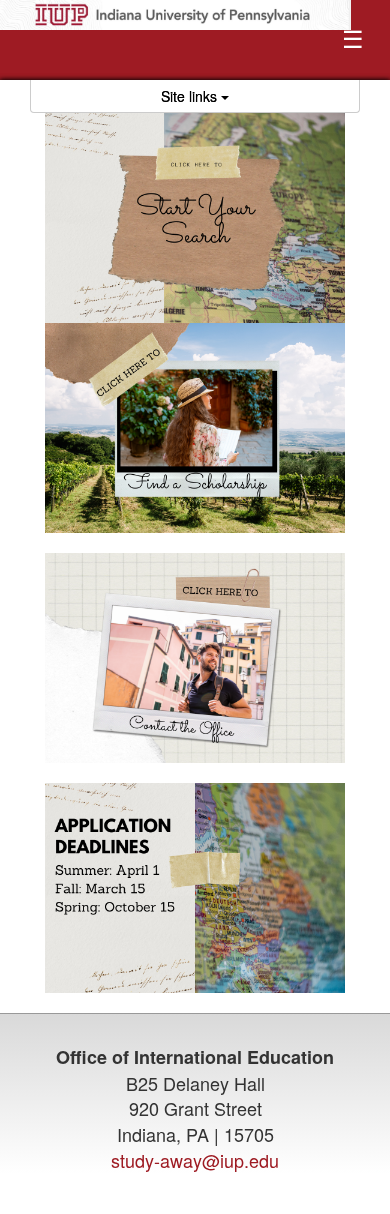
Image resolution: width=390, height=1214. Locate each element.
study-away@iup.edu (195, 1160)
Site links (191, 96)
